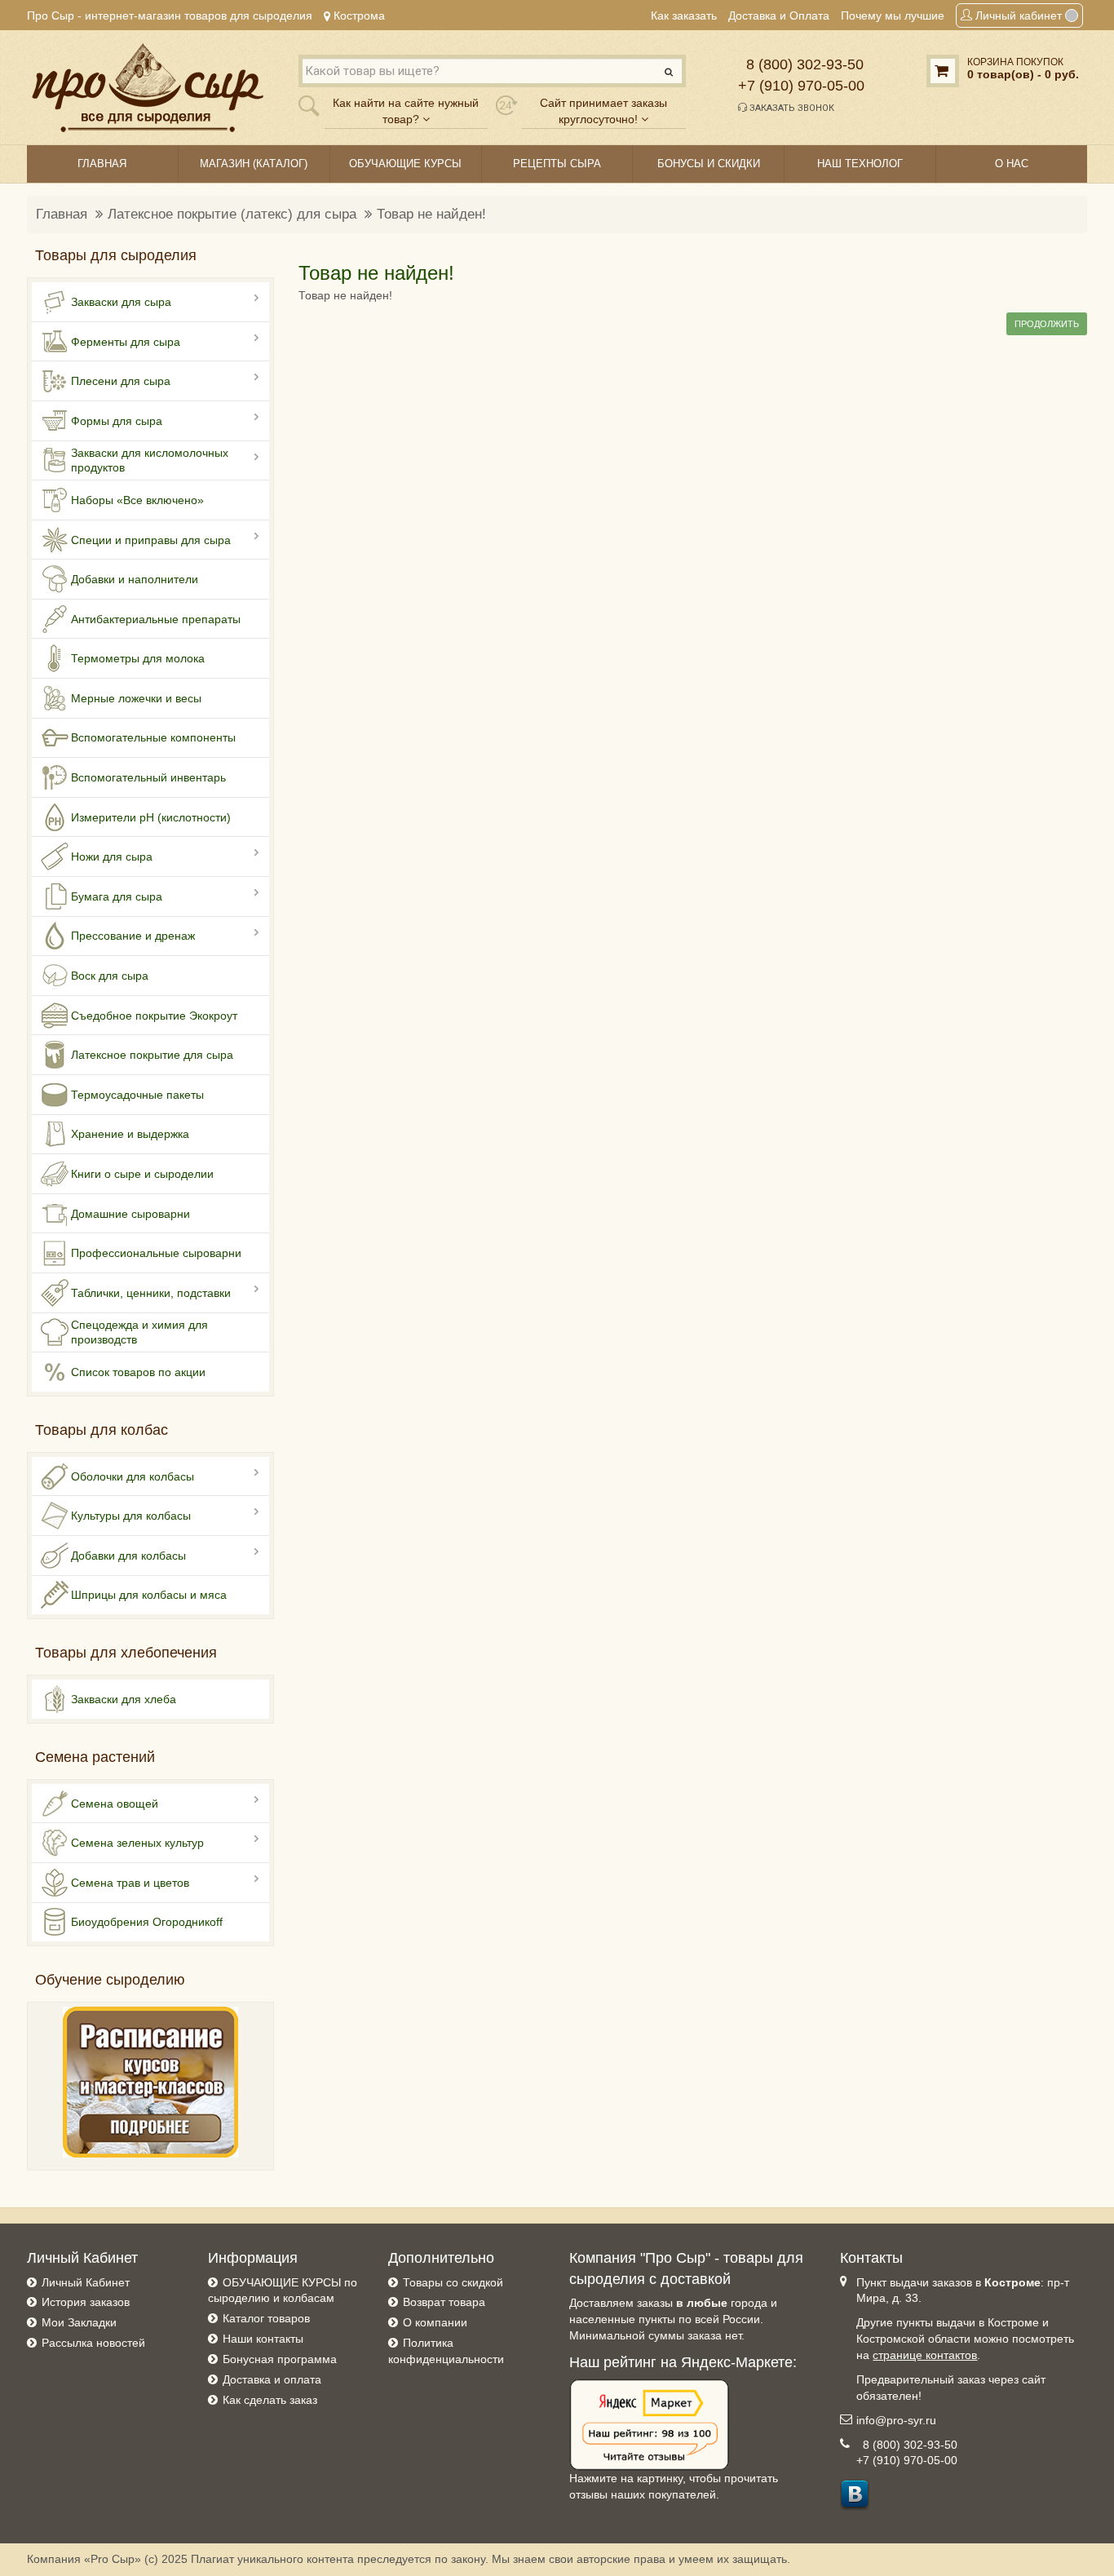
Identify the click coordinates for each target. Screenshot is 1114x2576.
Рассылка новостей (93, 2343)
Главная (62, 214)
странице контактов (925, 2355)
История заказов (86, 2302)
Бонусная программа (280, 2359)
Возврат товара (444, 2302)
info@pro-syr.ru (896, 2420)
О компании (435, 2322)
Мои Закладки (79, 2322)
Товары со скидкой (453, 2282)
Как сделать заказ (270, 2400)
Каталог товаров (266, 2318)
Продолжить (1047, 324)
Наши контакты (263, 2339)
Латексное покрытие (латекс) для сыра (232, 214)
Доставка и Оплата (779, 15)
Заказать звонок (791, 108)
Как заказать (684, 15)
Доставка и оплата (272, 2379)
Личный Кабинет (86, 2282)
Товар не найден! (431, 214)
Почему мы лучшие (893, 15)
